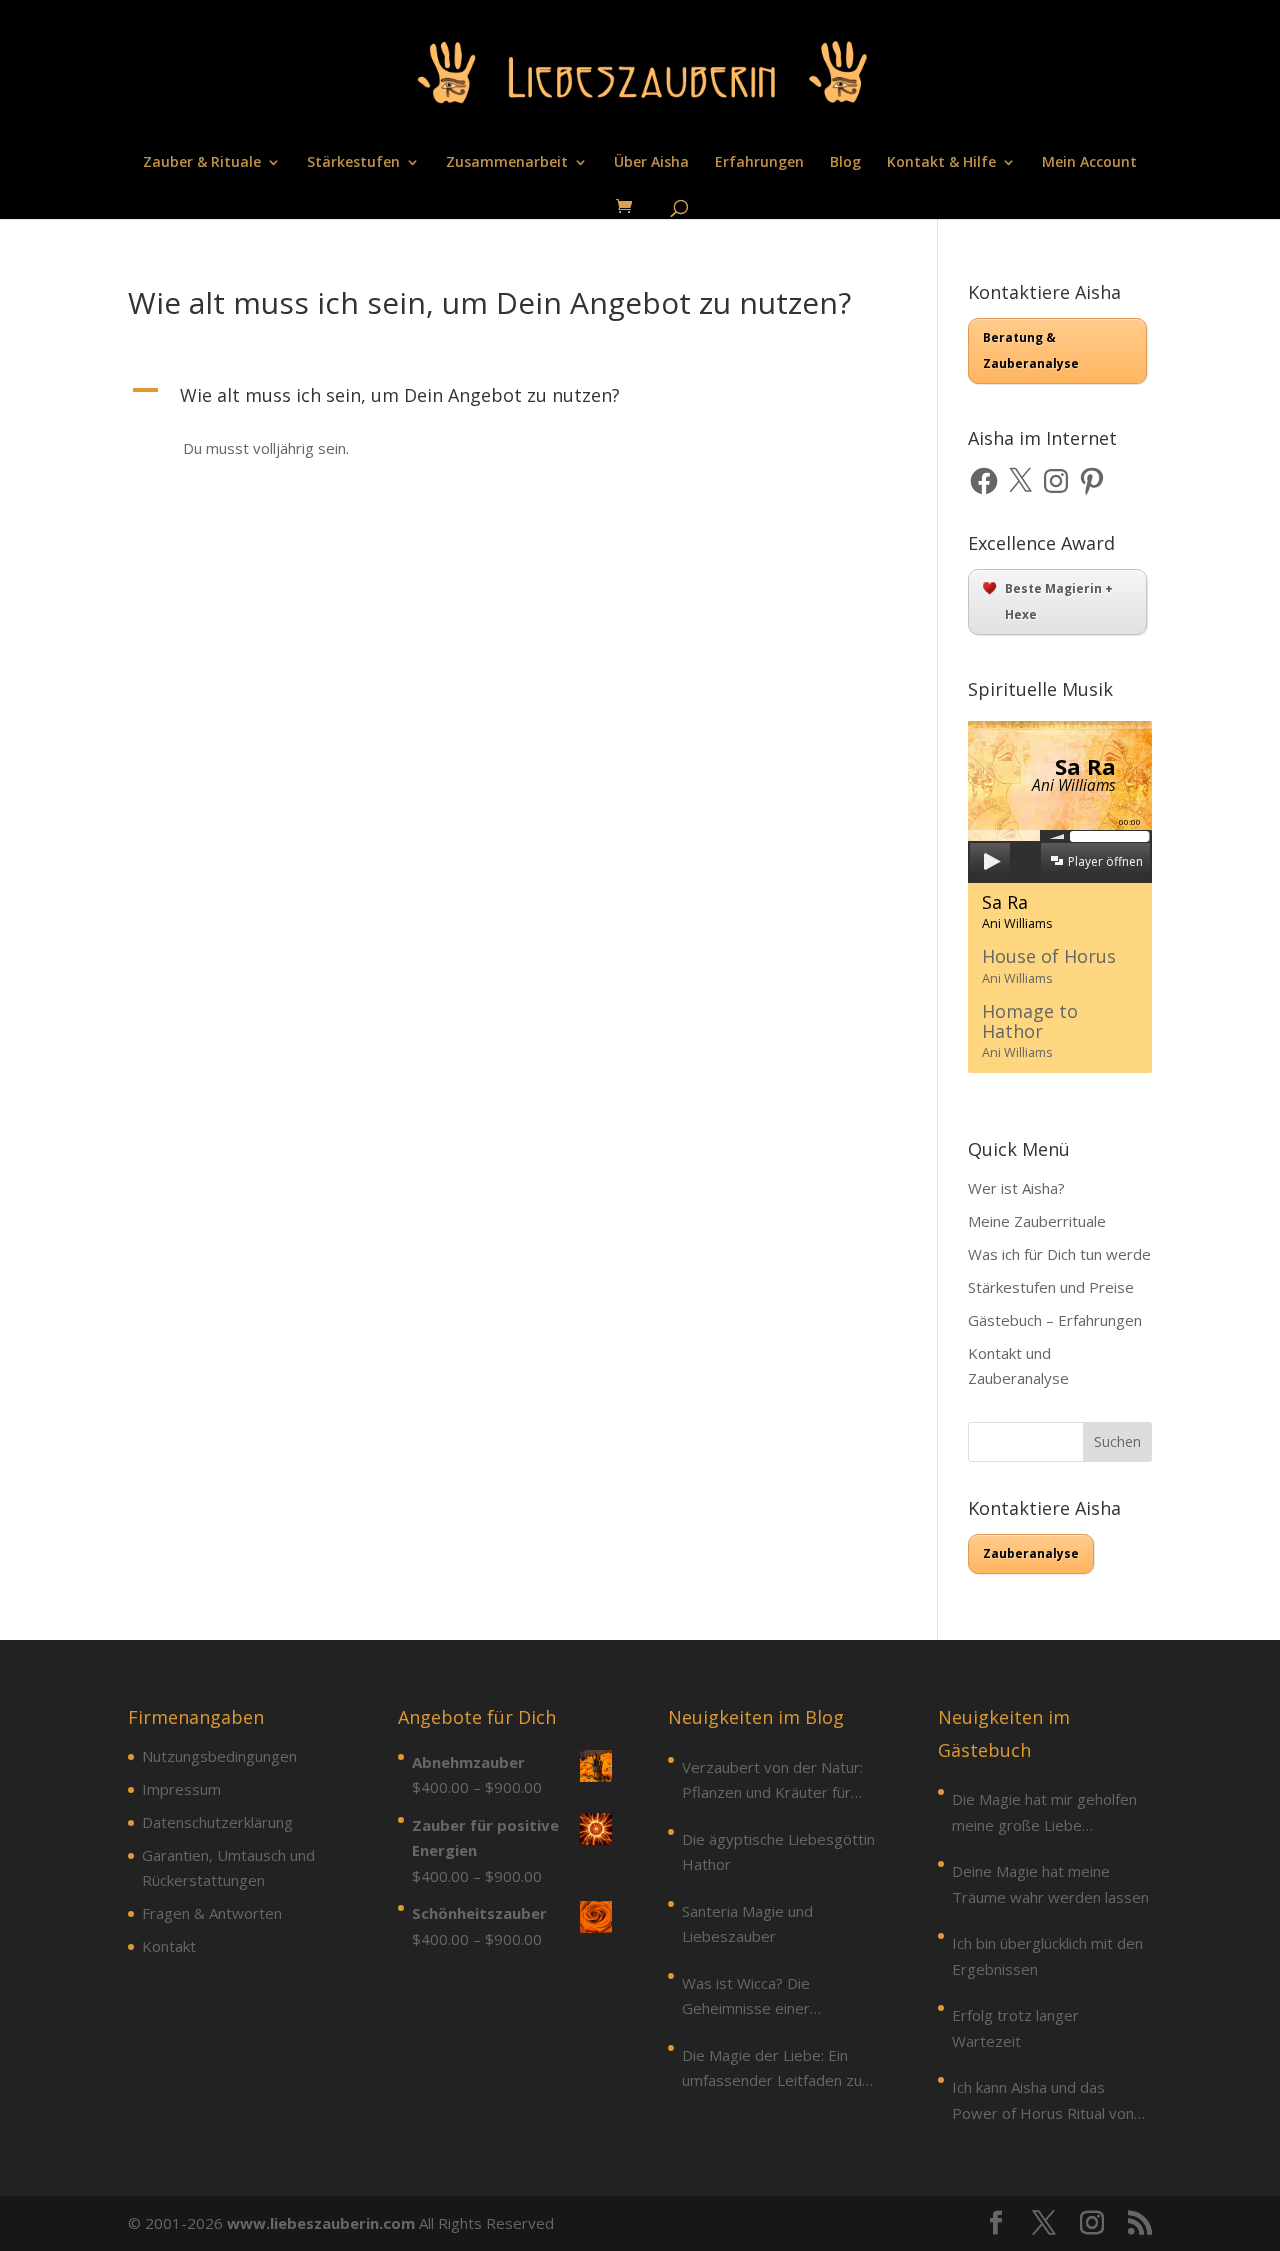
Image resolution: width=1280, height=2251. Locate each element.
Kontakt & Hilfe (941, 163)
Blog (845, 163)
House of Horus (1049, 965)
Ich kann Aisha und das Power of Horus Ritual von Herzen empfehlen (1043, 2101)
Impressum (181, 1789)
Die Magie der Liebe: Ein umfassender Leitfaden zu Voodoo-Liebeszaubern (772, 2069)
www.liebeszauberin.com (321, 2223)
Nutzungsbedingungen (219, 1756)
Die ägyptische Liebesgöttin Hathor (778, 1852)
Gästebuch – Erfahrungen (1055, 1320)
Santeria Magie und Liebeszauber (747, 1924)
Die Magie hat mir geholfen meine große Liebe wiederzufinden (1044, 1813)
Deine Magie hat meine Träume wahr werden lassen (1050, 1884)
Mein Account (1089, 163)
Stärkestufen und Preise (1051, 1287)
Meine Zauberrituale (1037, 1221)
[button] (505, 400)
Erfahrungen (759, 163)
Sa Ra (1017, 911)
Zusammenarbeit (507, 163)
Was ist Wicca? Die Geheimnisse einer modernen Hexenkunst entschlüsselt (761, 1997)
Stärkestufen (353, 163)
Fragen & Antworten (212, 1913)
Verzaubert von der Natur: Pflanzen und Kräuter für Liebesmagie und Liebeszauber (772, 1781)
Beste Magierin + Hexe (1059, 601)
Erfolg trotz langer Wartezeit (1015, 2028)
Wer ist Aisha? (1016, 1188)
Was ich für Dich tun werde (1059, 1254)
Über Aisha (651, 163)
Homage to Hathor (1030, 1030)
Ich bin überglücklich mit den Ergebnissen (1047, 1956)
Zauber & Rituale (202, 163)
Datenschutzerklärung (217, 1822)
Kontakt (169, 1946)
